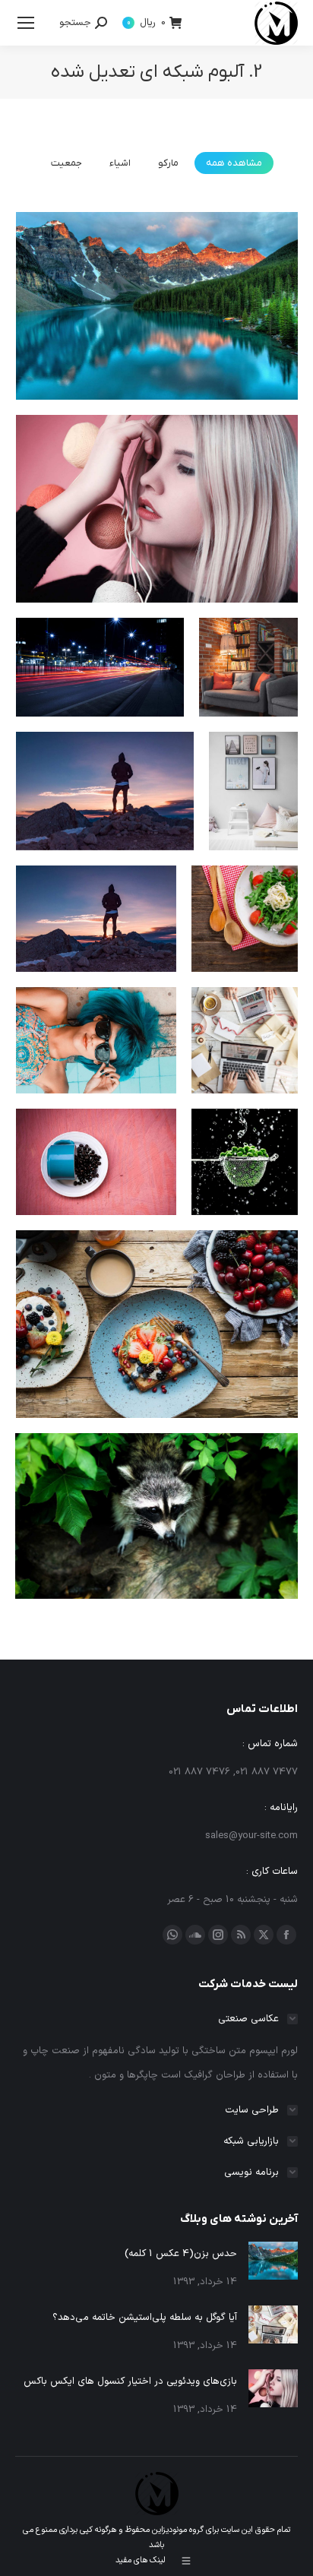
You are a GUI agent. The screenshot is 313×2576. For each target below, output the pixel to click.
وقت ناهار (245, 949)
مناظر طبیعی (105, 821)
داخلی (253, 821)
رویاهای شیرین (100, 698)
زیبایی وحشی (157, 540)
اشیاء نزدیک (245, 1192)
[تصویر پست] (273, 2261)
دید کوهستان (96, 949)
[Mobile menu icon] (26, 23)
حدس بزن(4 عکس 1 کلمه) (181, 2254)
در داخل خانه (245, 1071)
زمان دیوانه (157, 1546)
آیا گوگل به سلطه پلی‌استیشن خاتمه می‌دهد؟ (145, 2318)
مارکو (168, 163)
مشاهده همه (234, 163)
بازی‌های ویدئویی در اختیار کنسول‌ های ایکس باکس (130, 2381)
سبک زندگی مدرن (157, 337)
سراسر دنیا (157, 1355)
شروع (96, 1071)
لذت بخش (248, 698)
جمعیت (66, 163)
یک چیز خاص (96, 1192)
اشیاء (120, 163)
